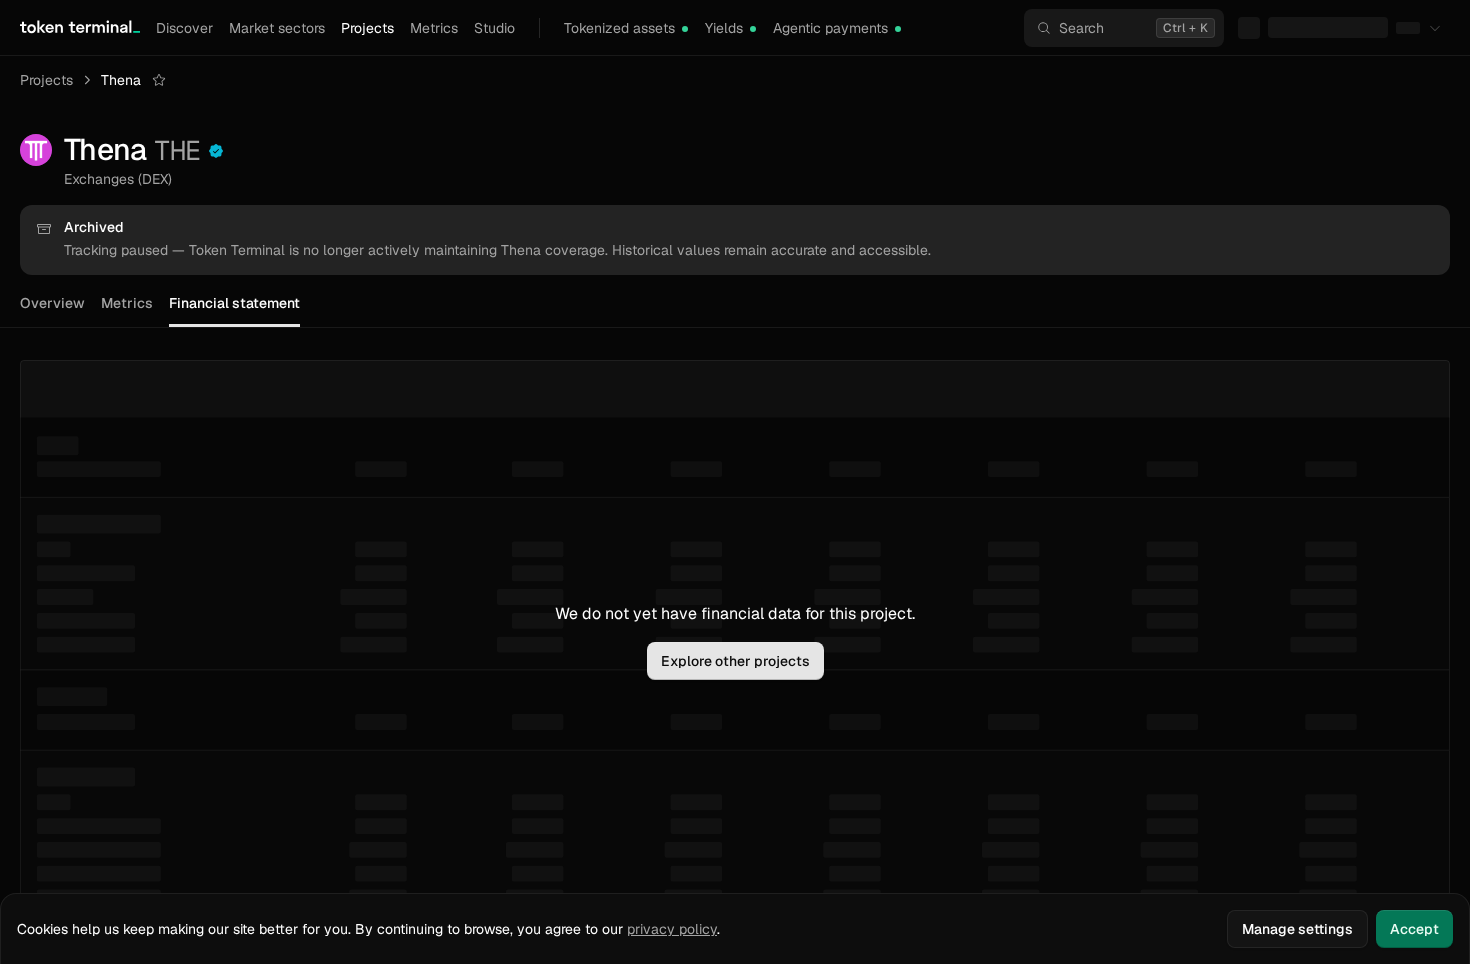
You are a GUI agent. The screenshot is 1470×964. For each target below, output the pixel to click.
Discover (184, 28)
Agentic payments (830, 28)
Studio (494, 28)
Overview (52, 303)
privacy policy (672, 929)
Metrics (434, 28)
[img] (685, 29)
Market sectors (277, 28)
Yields (724, 28)
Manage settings (1297, 929)
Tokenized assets (619, 28)
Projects (367, 28)
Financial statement (234, 303)
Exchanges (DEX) (118, 179)
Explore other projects (735, 661)
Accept (1414, 929)
